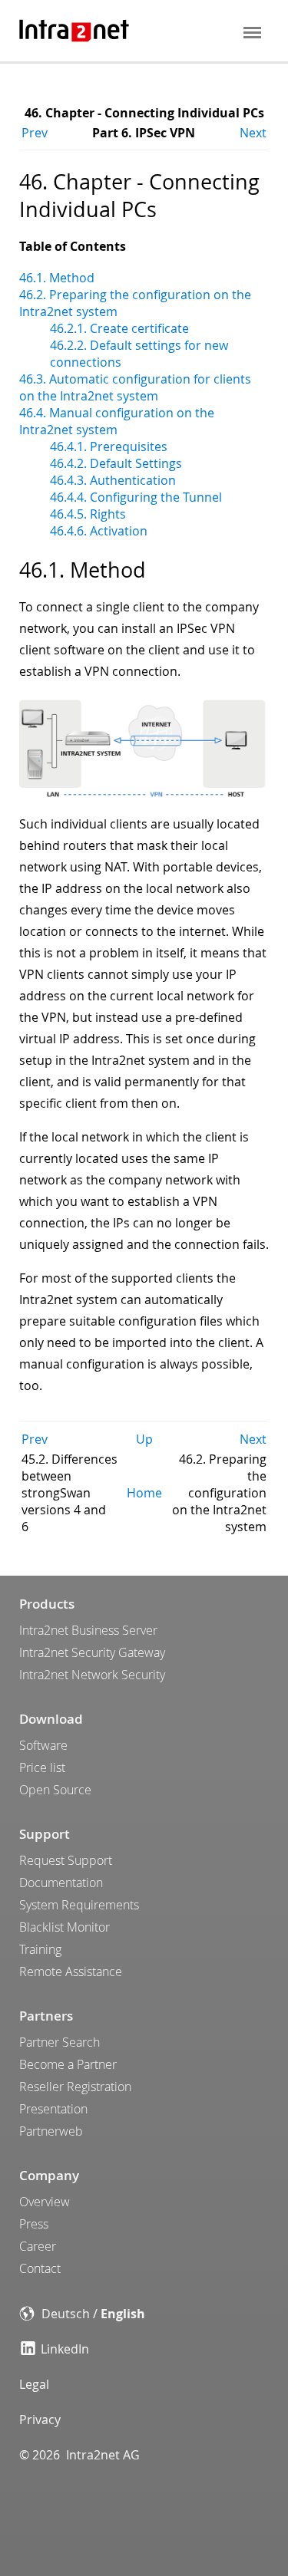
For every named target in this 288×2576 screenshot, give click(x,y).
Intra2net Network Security (92, 1675)
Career (38, 2246)
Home (144, 1493)
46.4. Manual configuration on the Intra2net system (117, 421)
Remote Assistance (71, 1972)
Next (253, 133)
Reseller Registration (75, 2087)
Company (49, 2175)
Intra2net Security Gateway (92, 1652)
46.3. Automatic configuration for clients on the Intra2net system (135, 387)
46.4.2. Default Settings (116, 463)
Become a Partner (68, 2064)
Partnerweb (51, 2131)
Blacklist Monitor (65, 1927)
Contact (40, 2268)
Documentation (61, 1883)
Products (47, 1604)
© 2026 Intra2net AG (79, 2455)
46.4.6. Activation (99, 531)
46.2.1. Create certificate (119, 328)
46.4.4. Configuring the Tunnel (136, 497)
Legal (34, 2384)
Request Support (66, 1860)
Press (34, 2224)
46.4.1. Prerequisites (109, 446)
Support (45, 1834)
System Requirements (79, 1905)
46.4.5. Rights (88, 514)
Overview (45, 2202)
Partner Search (60, 2042)
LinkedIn (65, 2349)
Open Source (55, 1790)
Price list (42, 1767)
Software (43, 1745)
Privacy (40, 2420)
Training (40, 1949)
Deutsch (66, 2314)
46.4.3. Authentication (113, 480)
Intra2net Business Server (88, 1630)
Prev (35, 133)
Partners (46, 2016)
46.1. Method (57, 278)
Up (144, 1439)
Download (51, 1719)
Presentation (53, 2109)
